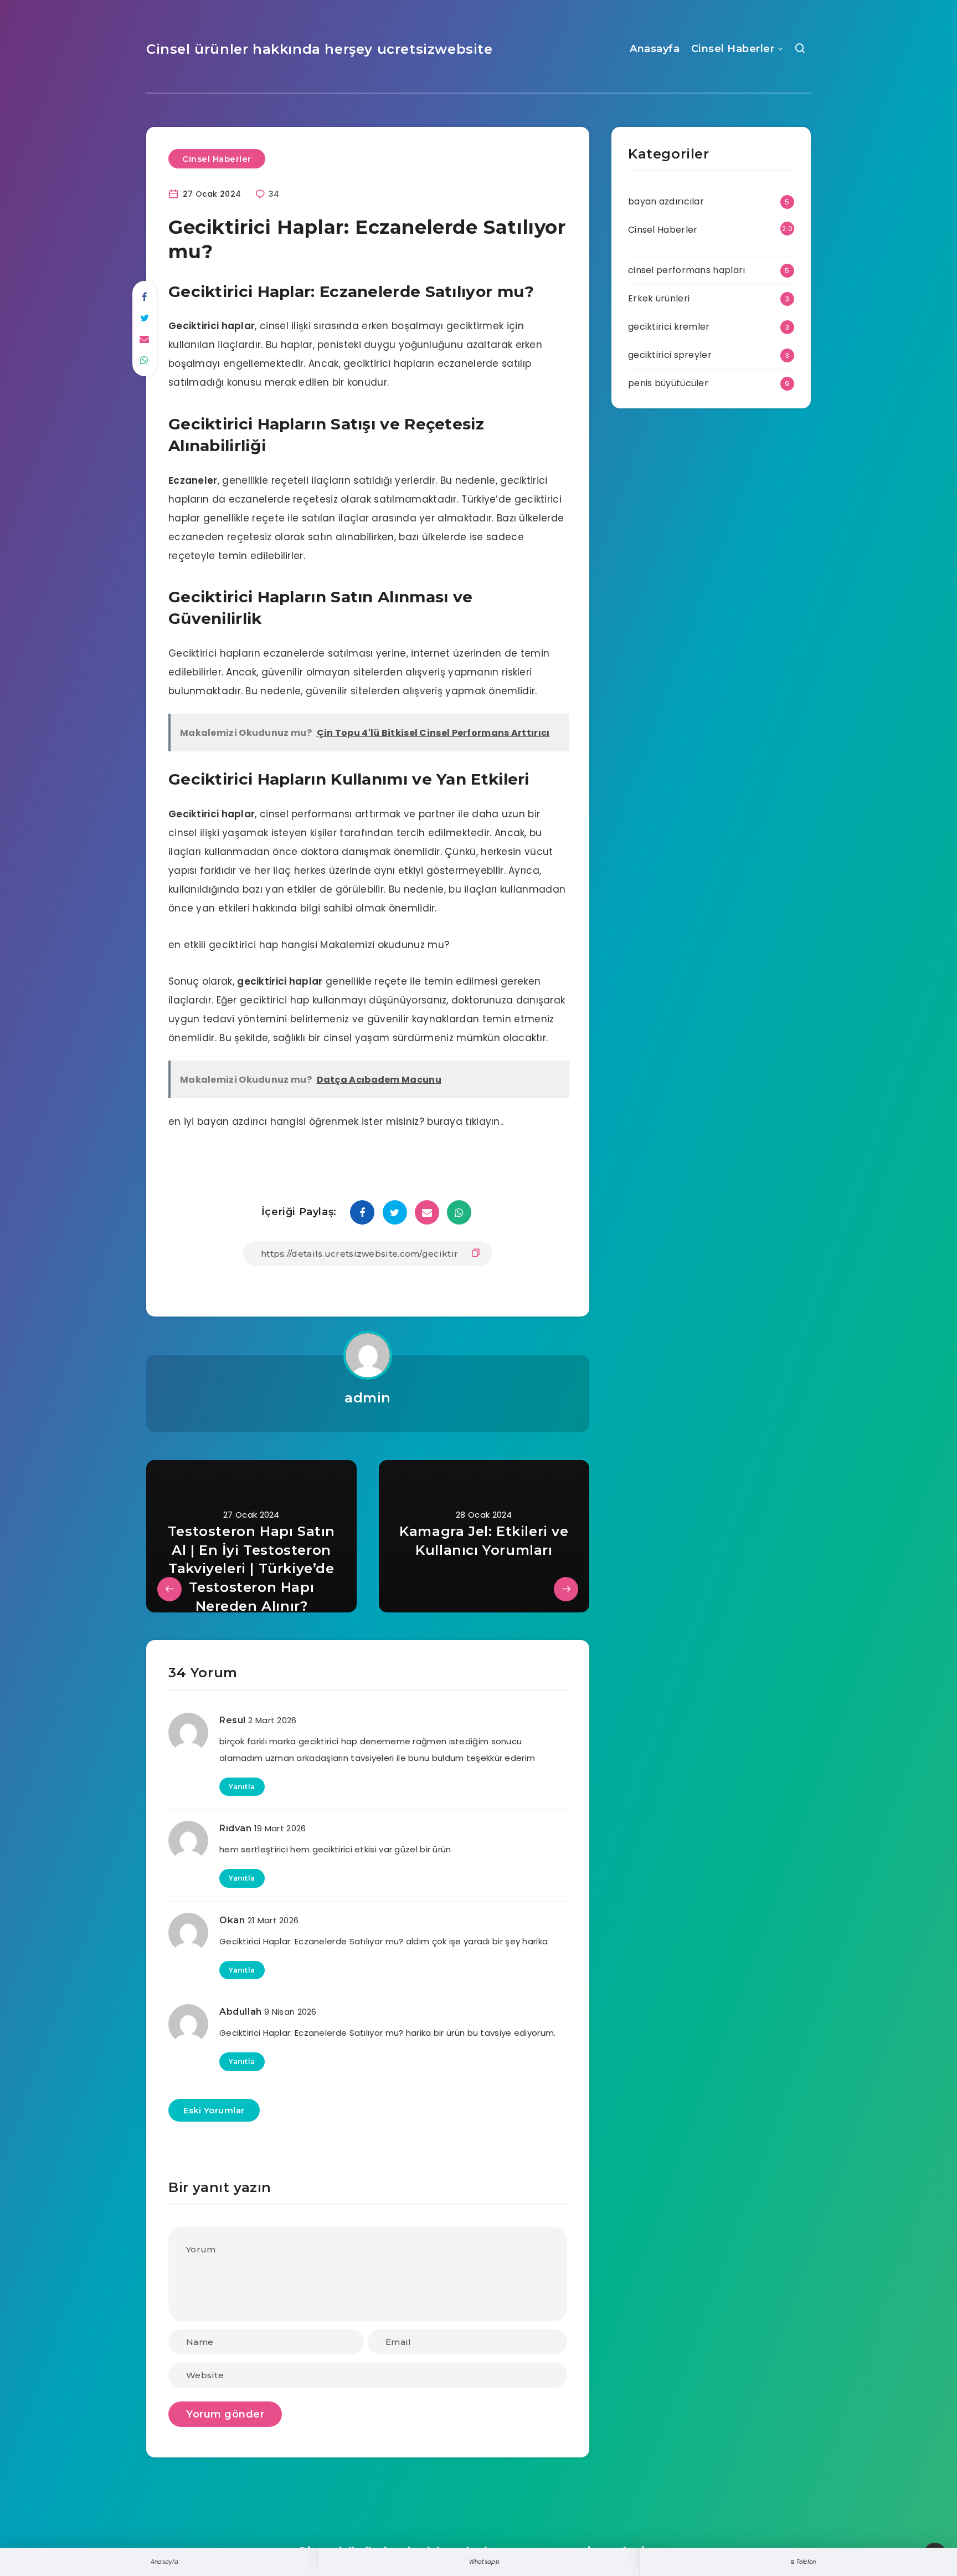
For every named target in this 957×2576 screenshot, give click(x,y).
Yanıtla (242, 1787)
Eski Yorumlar (214, 2110)
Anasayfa (655, 49)
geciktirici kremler (669, 327)
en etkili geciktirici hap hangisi (243, 945)
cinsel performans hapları (687, 270)
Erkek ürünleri (659, 298)
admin (368, 1398)
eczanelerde (468, 363)
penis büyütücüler (668, 383)
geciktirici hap (275, 1000)
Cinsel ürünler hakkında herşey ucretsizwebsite (320, 49)
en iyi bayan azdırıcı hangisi (237, 1121)
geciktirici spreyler (670, 355)
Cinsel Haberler (733, 49)
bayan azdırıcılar (666, 201)
